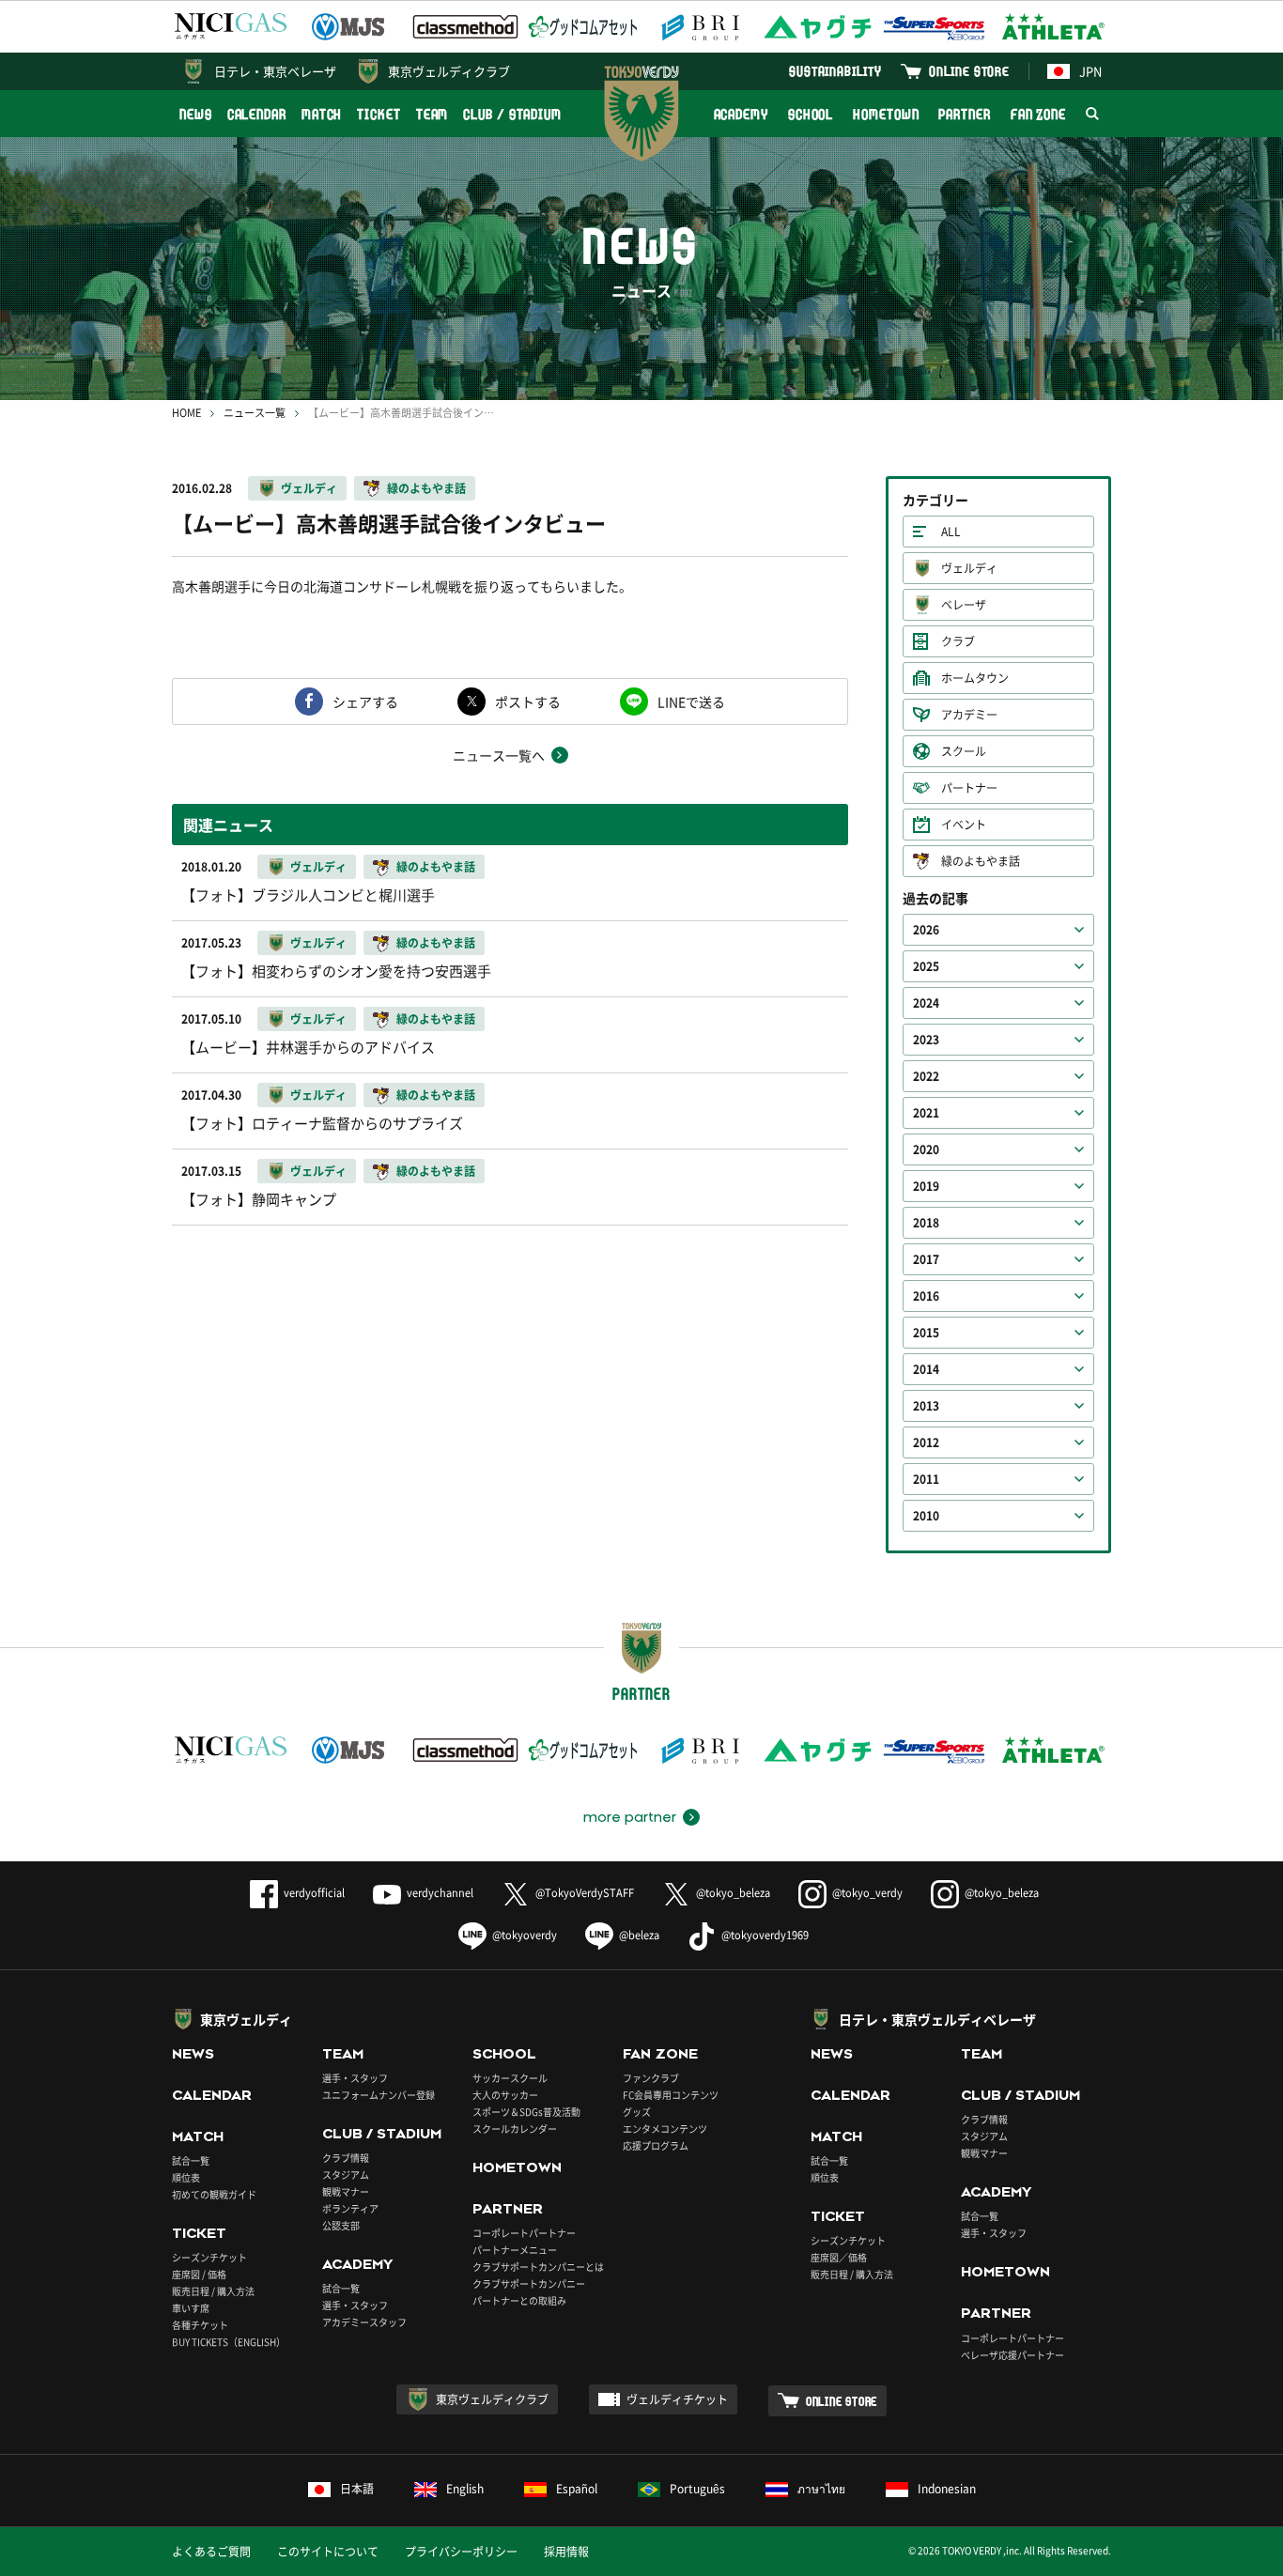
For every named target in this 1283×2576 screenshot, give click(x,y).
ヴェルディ (309, 488)
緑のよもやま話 (426, 488)
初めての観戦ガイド (214, 2194)
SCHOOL (811, 114)
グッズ (637, 2112)
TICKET (379, 114)
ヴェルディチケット (677, 2399)
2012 (926, 1442)
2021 (926, 1113)
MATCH (322, 114)
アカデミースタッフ (364, 2322)
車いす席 (191, 2308)
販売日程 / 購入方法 (213, 2291)
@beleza (639, 1935)
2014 (926, 1369)
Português (697, 2489)
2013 (926, 1406)
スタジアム (346, 2175)
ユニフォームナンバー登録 (379, 2095)
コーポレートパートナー (524, 2233)
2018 (926, 1223)
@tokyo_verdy (867, 1893)
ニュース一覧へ (499, 755)
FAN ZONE (1038, 114)
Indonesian (947, 2489)
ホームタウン (975, 678)
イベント (964, 825)
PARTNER (964, 114)
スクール (964, 751)
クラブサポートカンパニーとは (538, 2267)
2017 (926, 1259)
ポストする (528, 702)
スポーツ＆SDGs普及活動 (526, 2112)
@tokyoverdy (525, 1935)
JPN (1090, 71)
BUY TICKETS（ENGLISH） (229, 2342)
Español (577, 2489)
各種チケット (200, 2325)
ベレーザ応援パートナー (1012, 2355)
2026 (926, 930)
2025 (926, 966)
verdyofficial (314, 1893)
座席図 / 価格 (199, 2274)
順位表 (186, 2177)
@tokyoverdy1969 (765, 1935)
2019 (926, 1186)
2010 (926, 1516)
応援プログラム (656, 2145)
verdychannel (440, 1893)
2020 (926, 1149)
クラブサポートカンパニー (529, 2283)
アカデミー (969, 715)
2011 (926, 1479)
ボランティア (350, 2208)
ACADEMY (741, 114)
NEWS (196, 114)
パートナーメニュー (515, 2250)
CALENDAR (257, 114)
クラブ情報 (346, 2158)
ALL (951, 532)
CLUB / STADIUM (512, 114)
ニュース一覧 (255, 413)
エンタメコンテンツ (665, 2129)
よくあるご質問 (211, 2552)
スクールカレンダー (515, 2129)
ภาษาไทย (821, 2489)
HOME (186, 413)
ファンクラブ (651, 2078)
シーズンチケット (209, 2257)
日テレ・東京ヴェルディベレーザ (937, 2019)
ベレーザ (964, 605)
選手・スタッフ (355, 2078)
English (465, 2489)
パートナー (969, 788)
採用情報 (566, 2552)
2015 (926, 1333)
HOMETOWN (886, 114)
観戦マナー (346, 2191)
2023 (926, 1040)
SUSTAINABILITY (835, 71)
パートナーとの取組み (519, 2300)
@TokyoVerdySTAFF (585, 1893)
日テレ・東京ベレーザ (275, 71)
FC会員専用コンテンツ (671, 2095)
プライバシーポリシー (461, 2552)
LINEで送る (691, 702)
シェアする (365, 702)
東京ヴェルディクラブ (449, 71)
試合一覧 (191, 2160)
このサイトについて (328, 2552)
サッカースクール (510, 2078)
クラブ (958, 641)
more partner (630, 1817)
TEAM (433, 114)
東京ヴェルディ (246, 2019)
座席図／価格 (839, 2257)
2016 (926, 1296)
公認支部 (341, 2225)
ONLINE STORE (969, 71)
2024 (926, 1003)
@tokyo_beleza (733, 1893)
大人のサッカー (505, 2095)
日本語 (357, 2489)
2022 (926, 1076)
